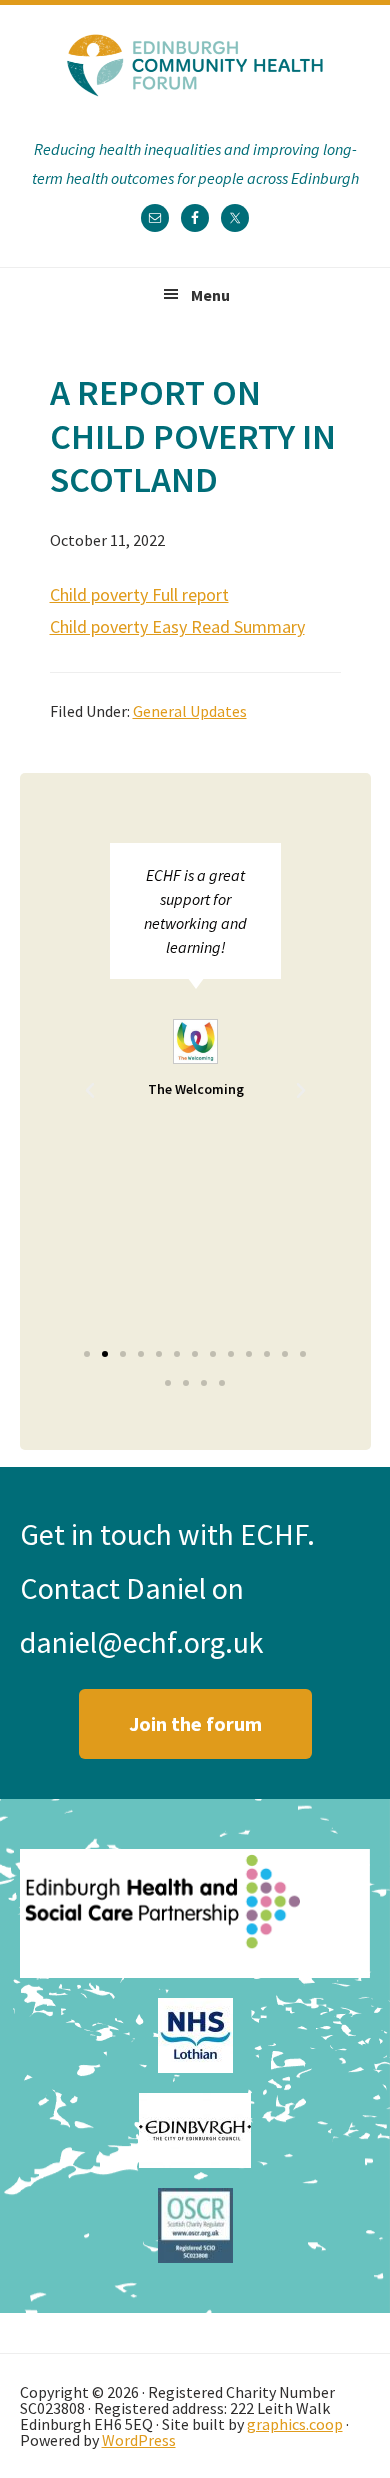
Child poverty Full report (139, 594)
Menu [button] (210, 295)
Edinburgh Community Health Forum (195, 65)
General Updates (190, 711)
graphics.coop (295, 2424)
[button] (90, 1091)
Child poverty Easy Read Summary (177, 626)
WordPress (139, 2440)
